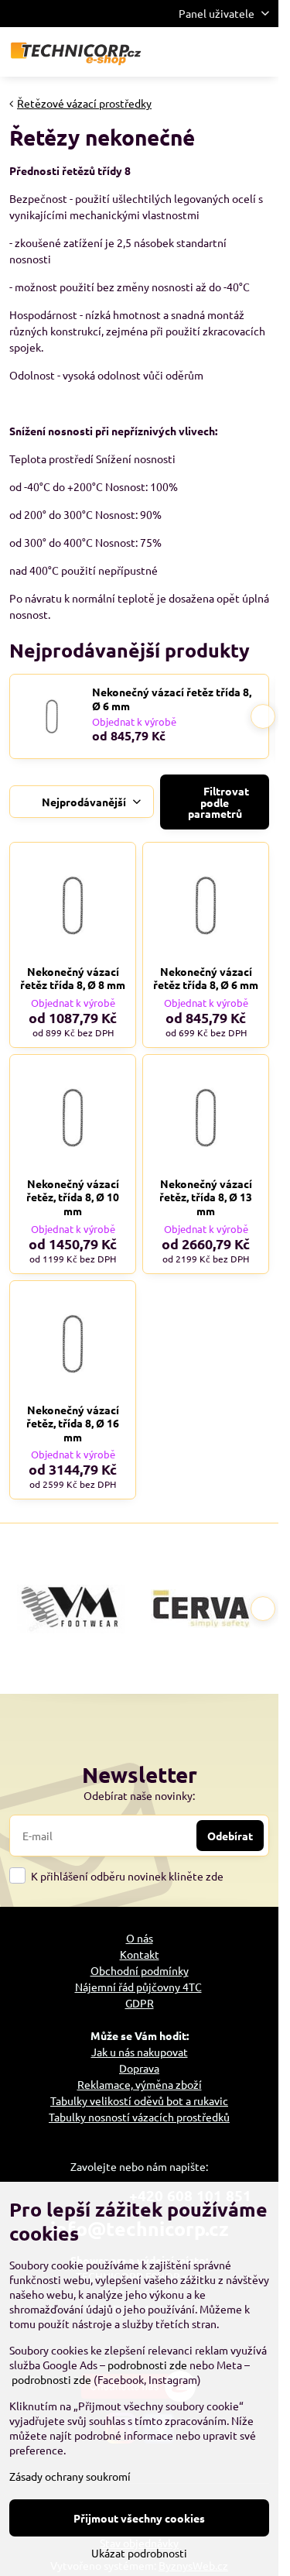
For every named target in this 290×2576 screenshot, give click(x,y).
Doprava (139, 2068)
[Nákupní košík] (223, 52)
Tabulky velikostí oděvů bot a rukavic (139, 2100)
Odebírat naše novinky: (139, 1795)
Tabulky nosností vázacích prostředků (139, 2117)
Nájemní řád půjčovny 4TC (138, 1987)
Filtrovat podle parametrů (218, 802)
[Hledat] (186, 52)
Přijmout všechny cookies (139, 2518)
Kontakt (140, 1954)
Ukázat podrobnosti (139, 2553)
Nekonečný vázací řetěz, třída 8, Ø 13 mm (206, 1197)
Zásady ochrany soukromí (70, 2476)
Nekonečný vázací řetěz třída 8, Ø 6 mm (172, 699)
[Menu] (260, 52)
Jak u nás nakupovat (140, 2052)
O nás (140, 1938)
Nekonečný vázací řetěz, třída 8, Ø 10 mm (73, 1197)
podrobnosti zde (147, 2365)
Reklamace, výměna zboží (140, 2084)
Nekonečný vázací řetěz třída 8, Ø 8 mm (73, 978)
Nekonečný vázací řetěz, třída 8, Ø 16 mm (73, 1423)
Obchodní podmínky (140, 1970)
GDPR (140, 2003)
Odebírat (230, 1836)
